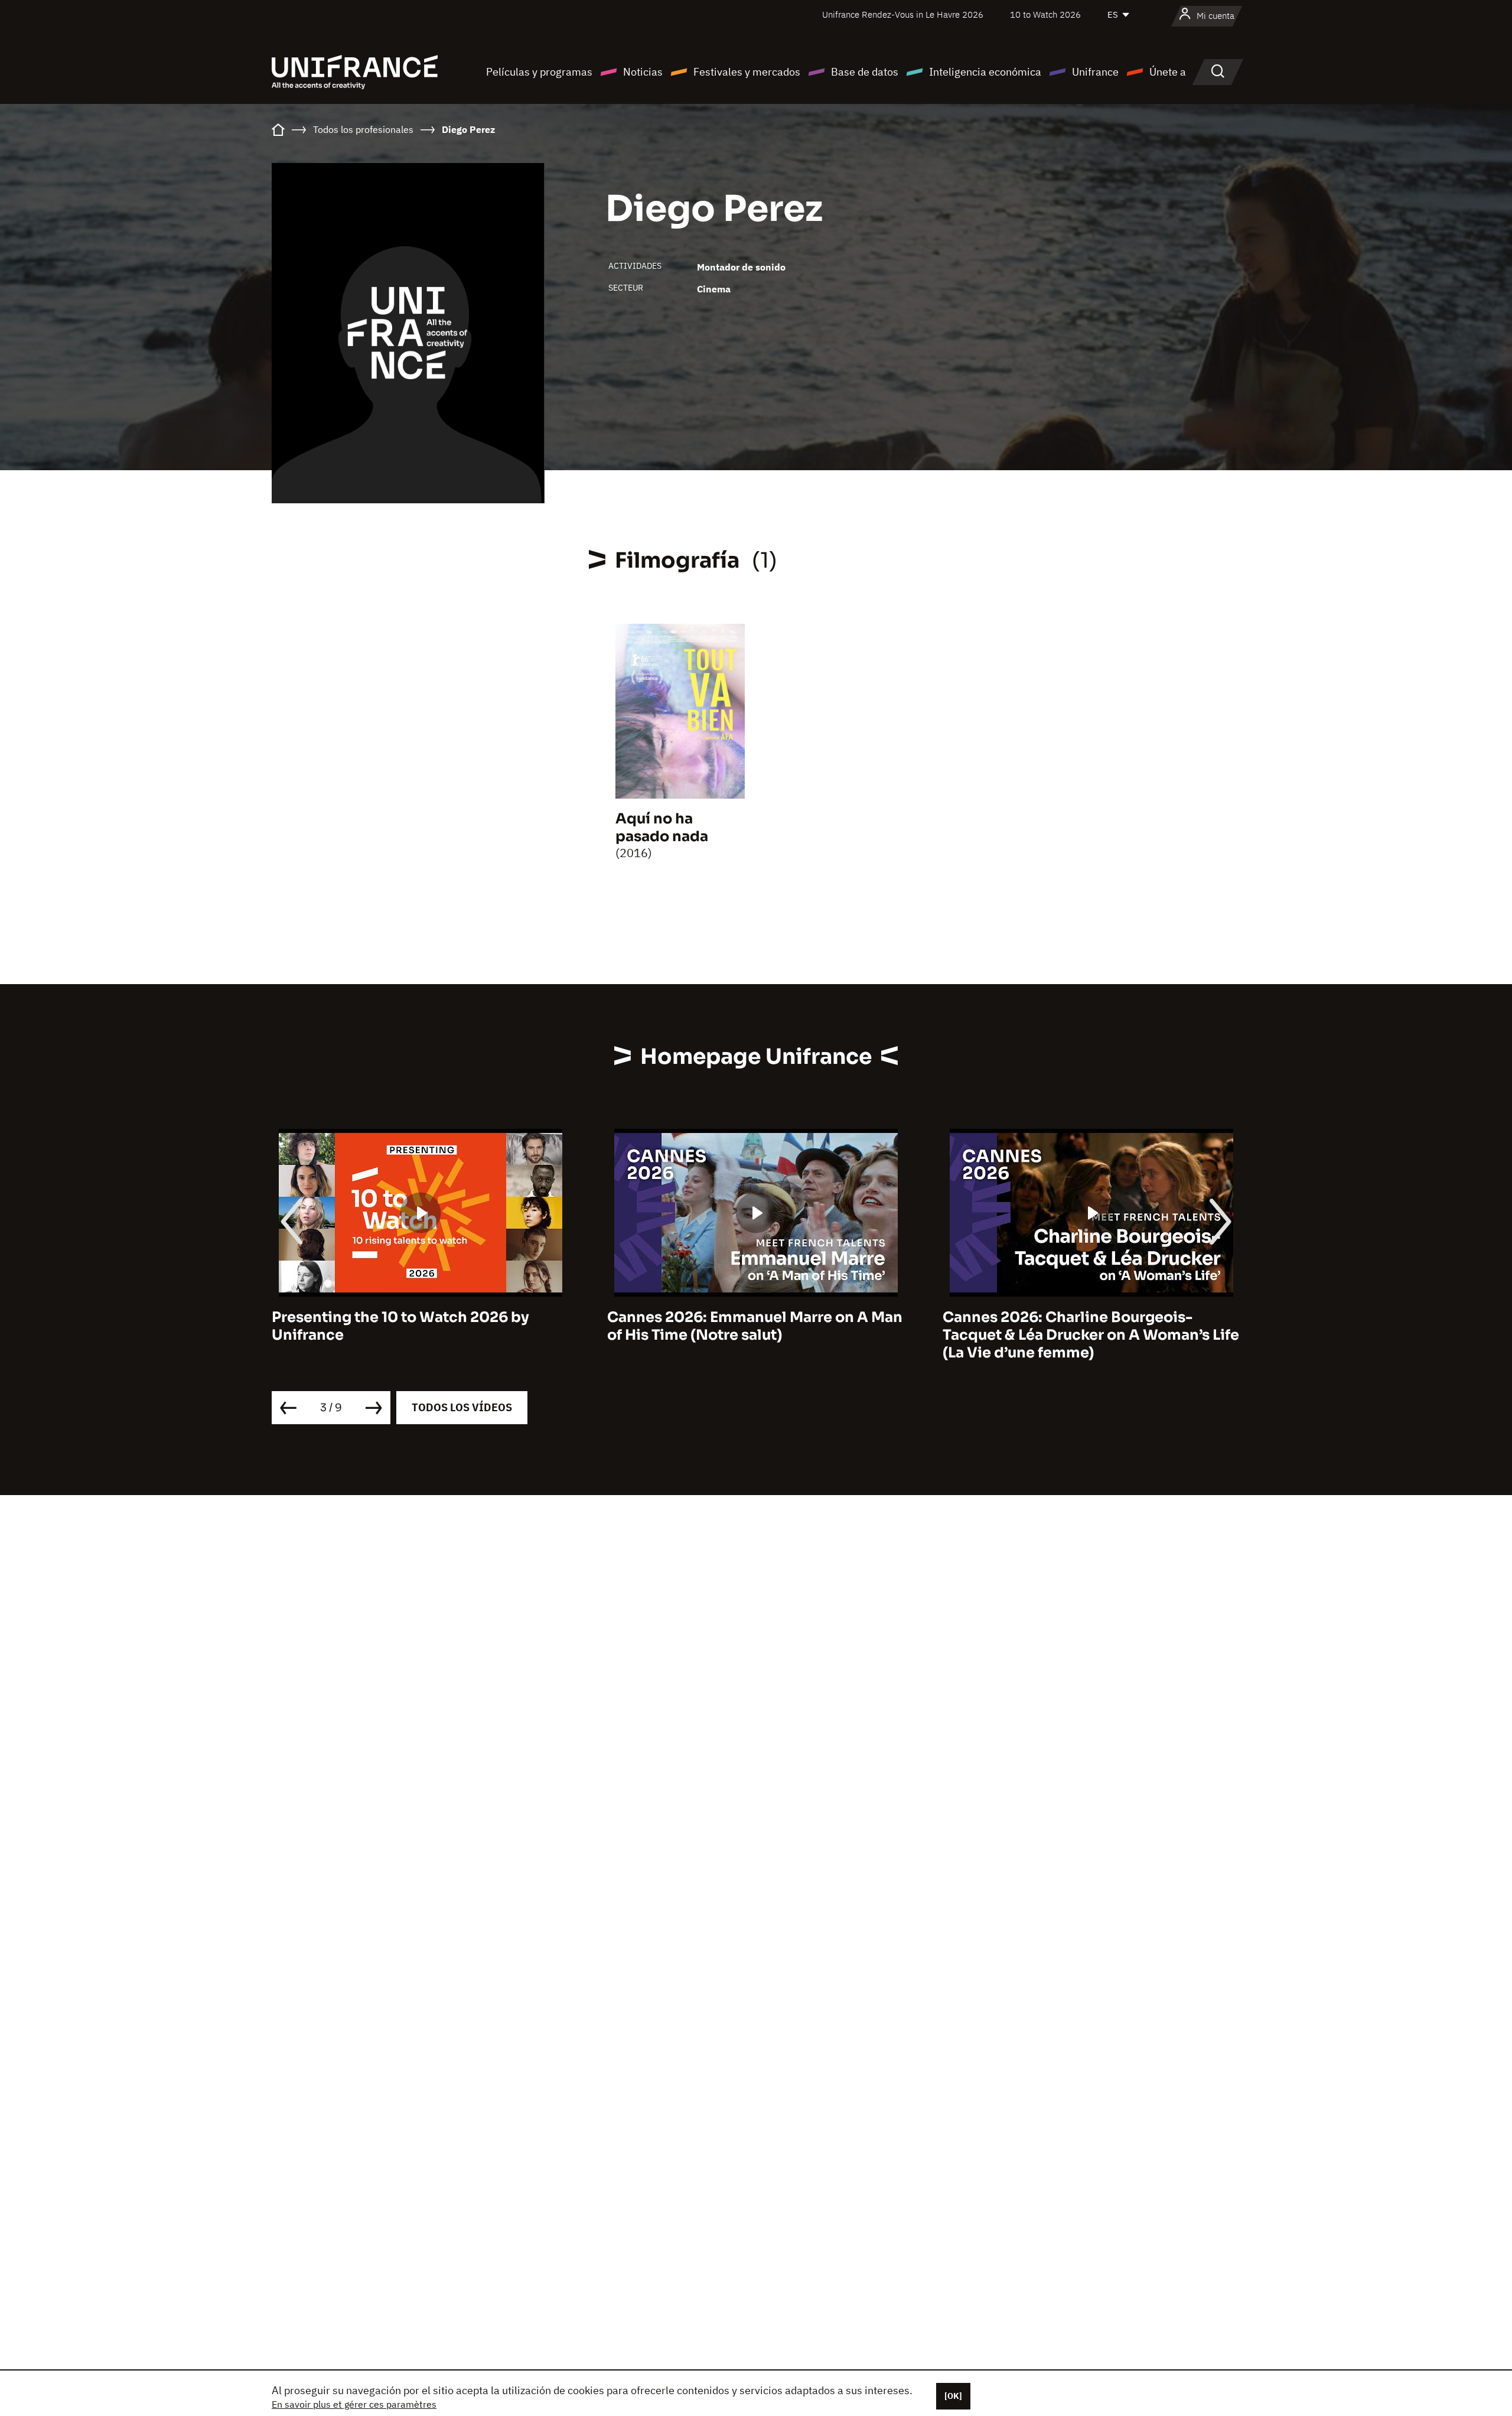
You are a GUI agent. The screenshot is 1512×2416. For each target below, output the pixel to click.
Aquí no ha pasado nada (662, 828)
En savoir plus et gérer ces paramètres (354, 2404)
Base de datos (865, 72)
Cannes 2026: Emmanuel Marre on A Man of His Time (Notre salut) (419, 1326)
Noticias (643, 72)
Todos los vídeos (462, 1407)
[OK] (953, 2396)
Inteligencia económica (985, 72)
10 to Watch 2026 (1045, 14)
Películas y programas (539, 72)
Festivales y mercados (747, 72)
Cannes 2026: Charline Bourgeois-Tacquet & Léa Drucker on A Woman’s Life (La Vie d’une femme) (755, 1335)
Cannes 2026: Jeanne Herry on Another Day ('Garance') (1085, 1326)
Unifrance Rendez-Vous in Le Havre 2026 (903, 14)
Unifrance (1095, 72)
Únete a (1168, 72)
